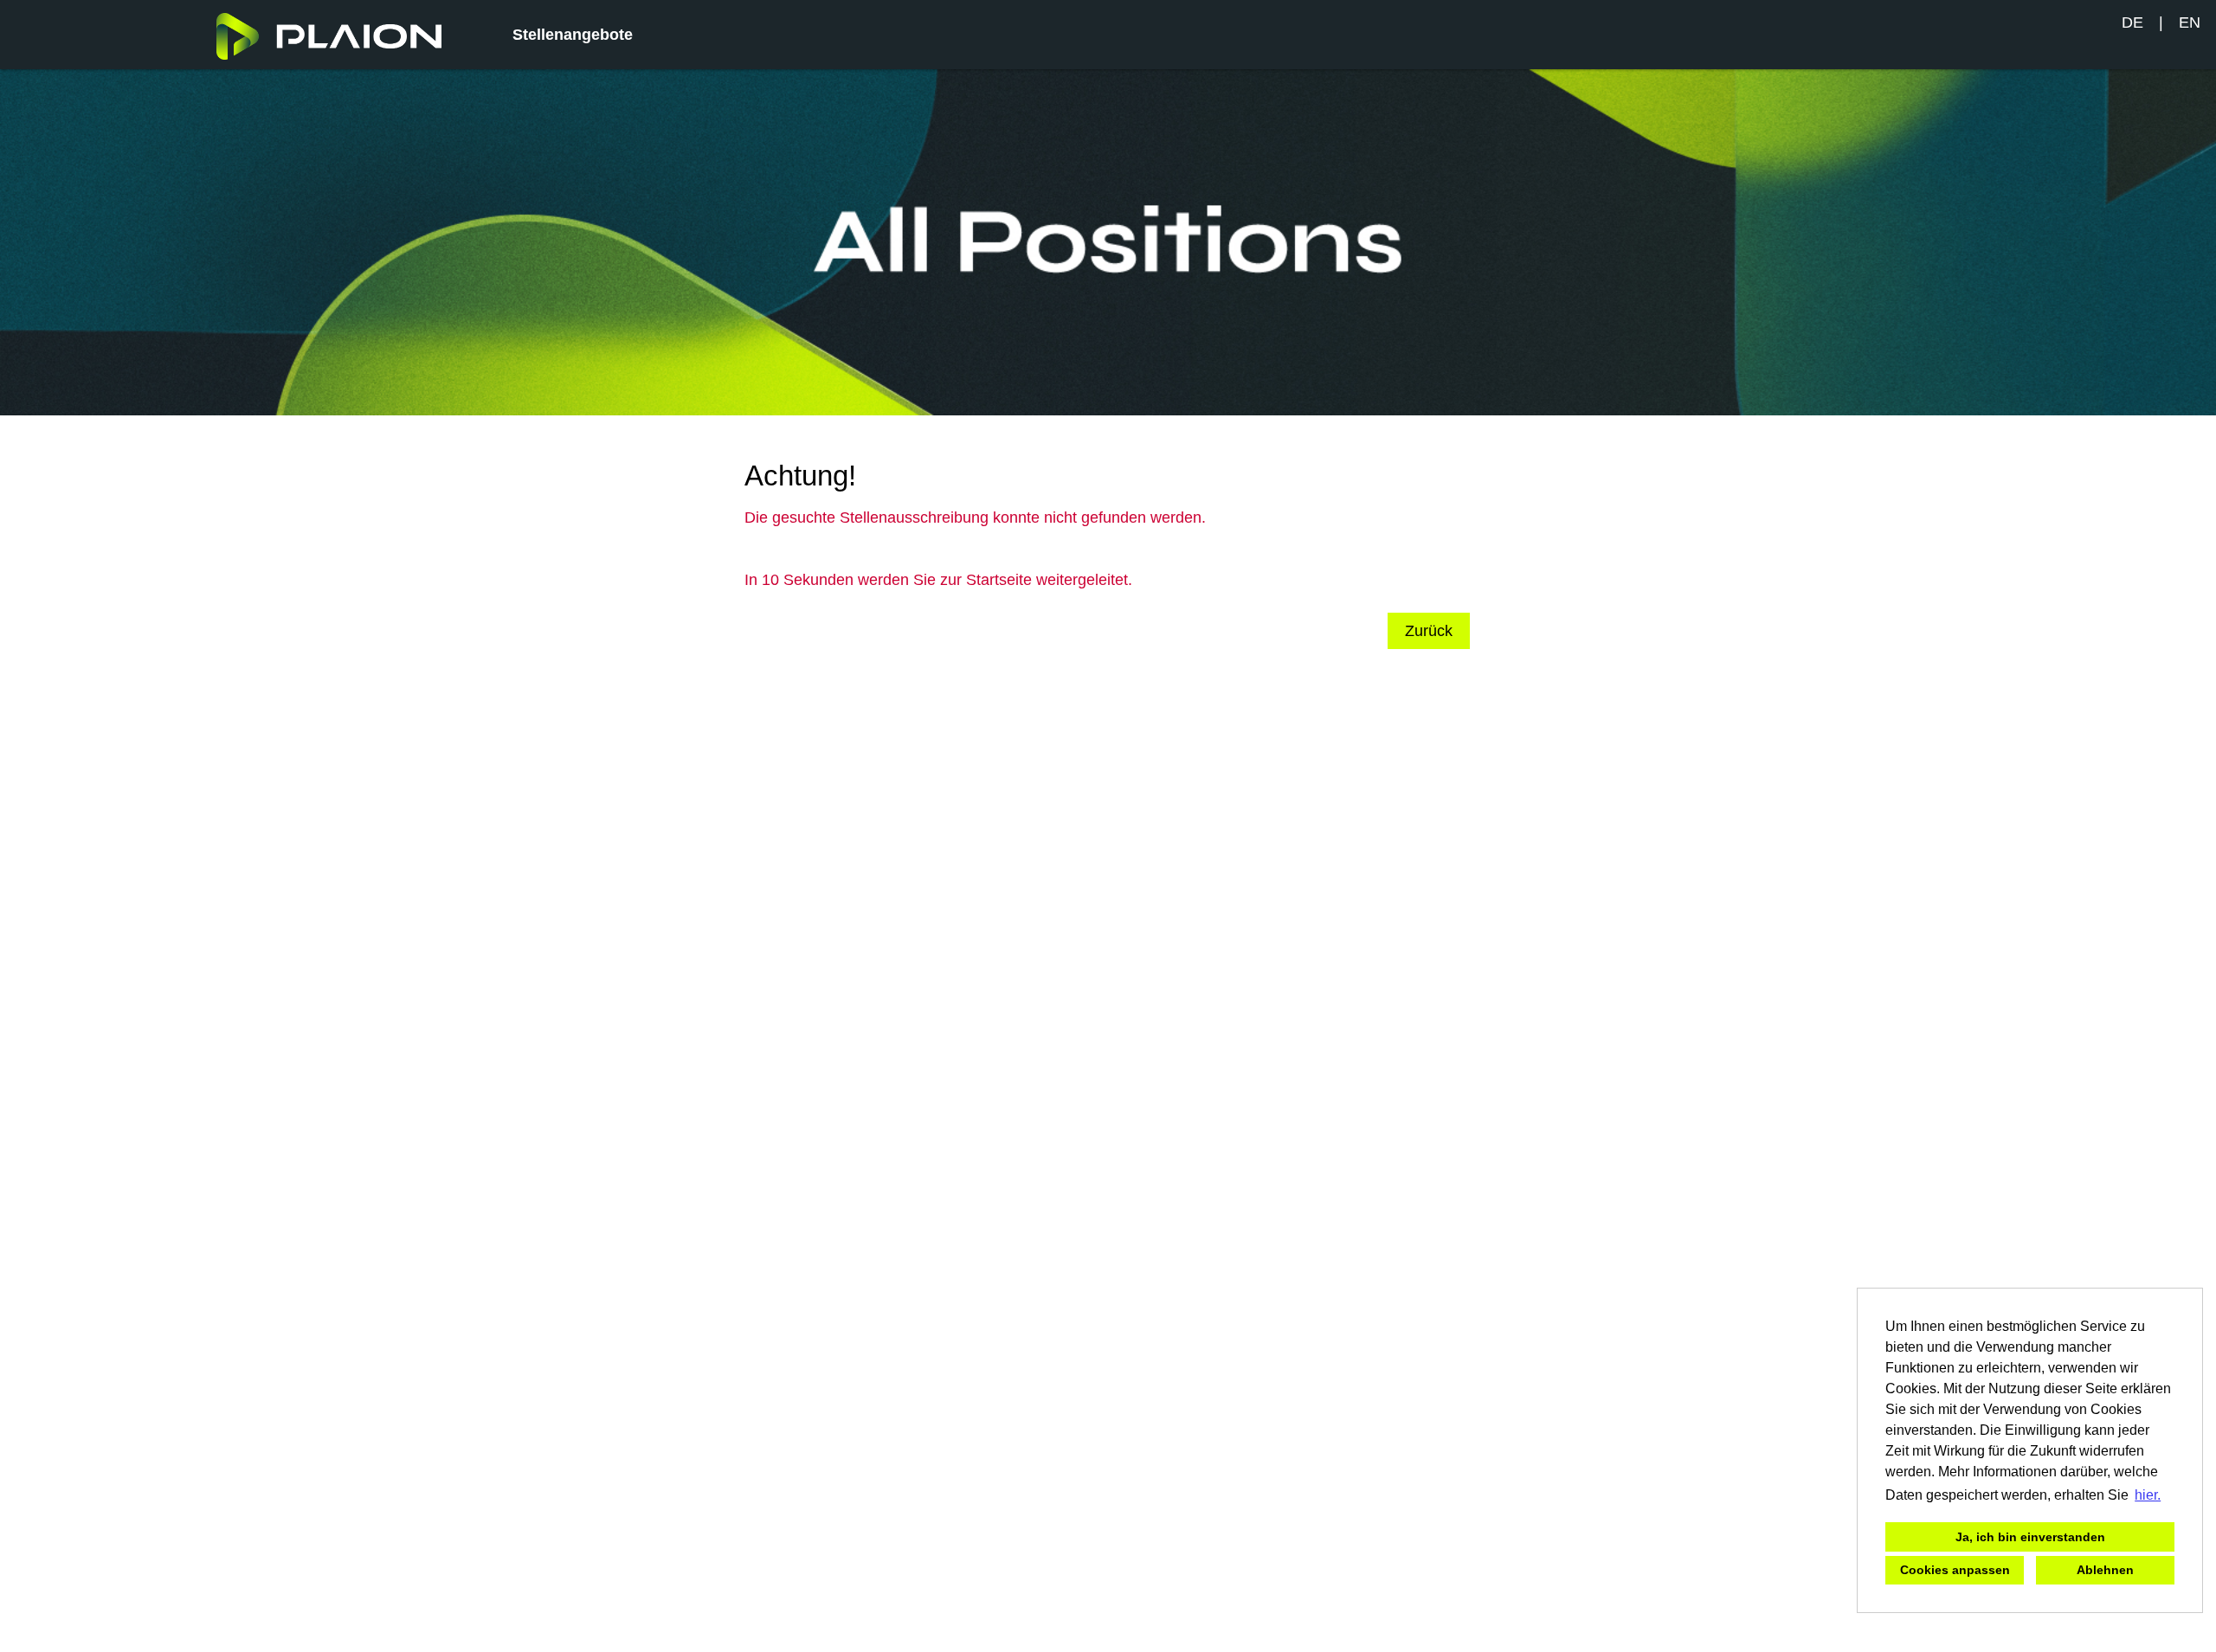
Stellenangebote (573, 35)
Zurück (1429, 631)
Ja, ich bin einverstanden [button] (2030, 1537)
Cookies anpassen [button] (1955, 1570)
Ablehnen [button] (2105, 1570)
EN (2190, 22)
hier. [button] (2148, 1495)
